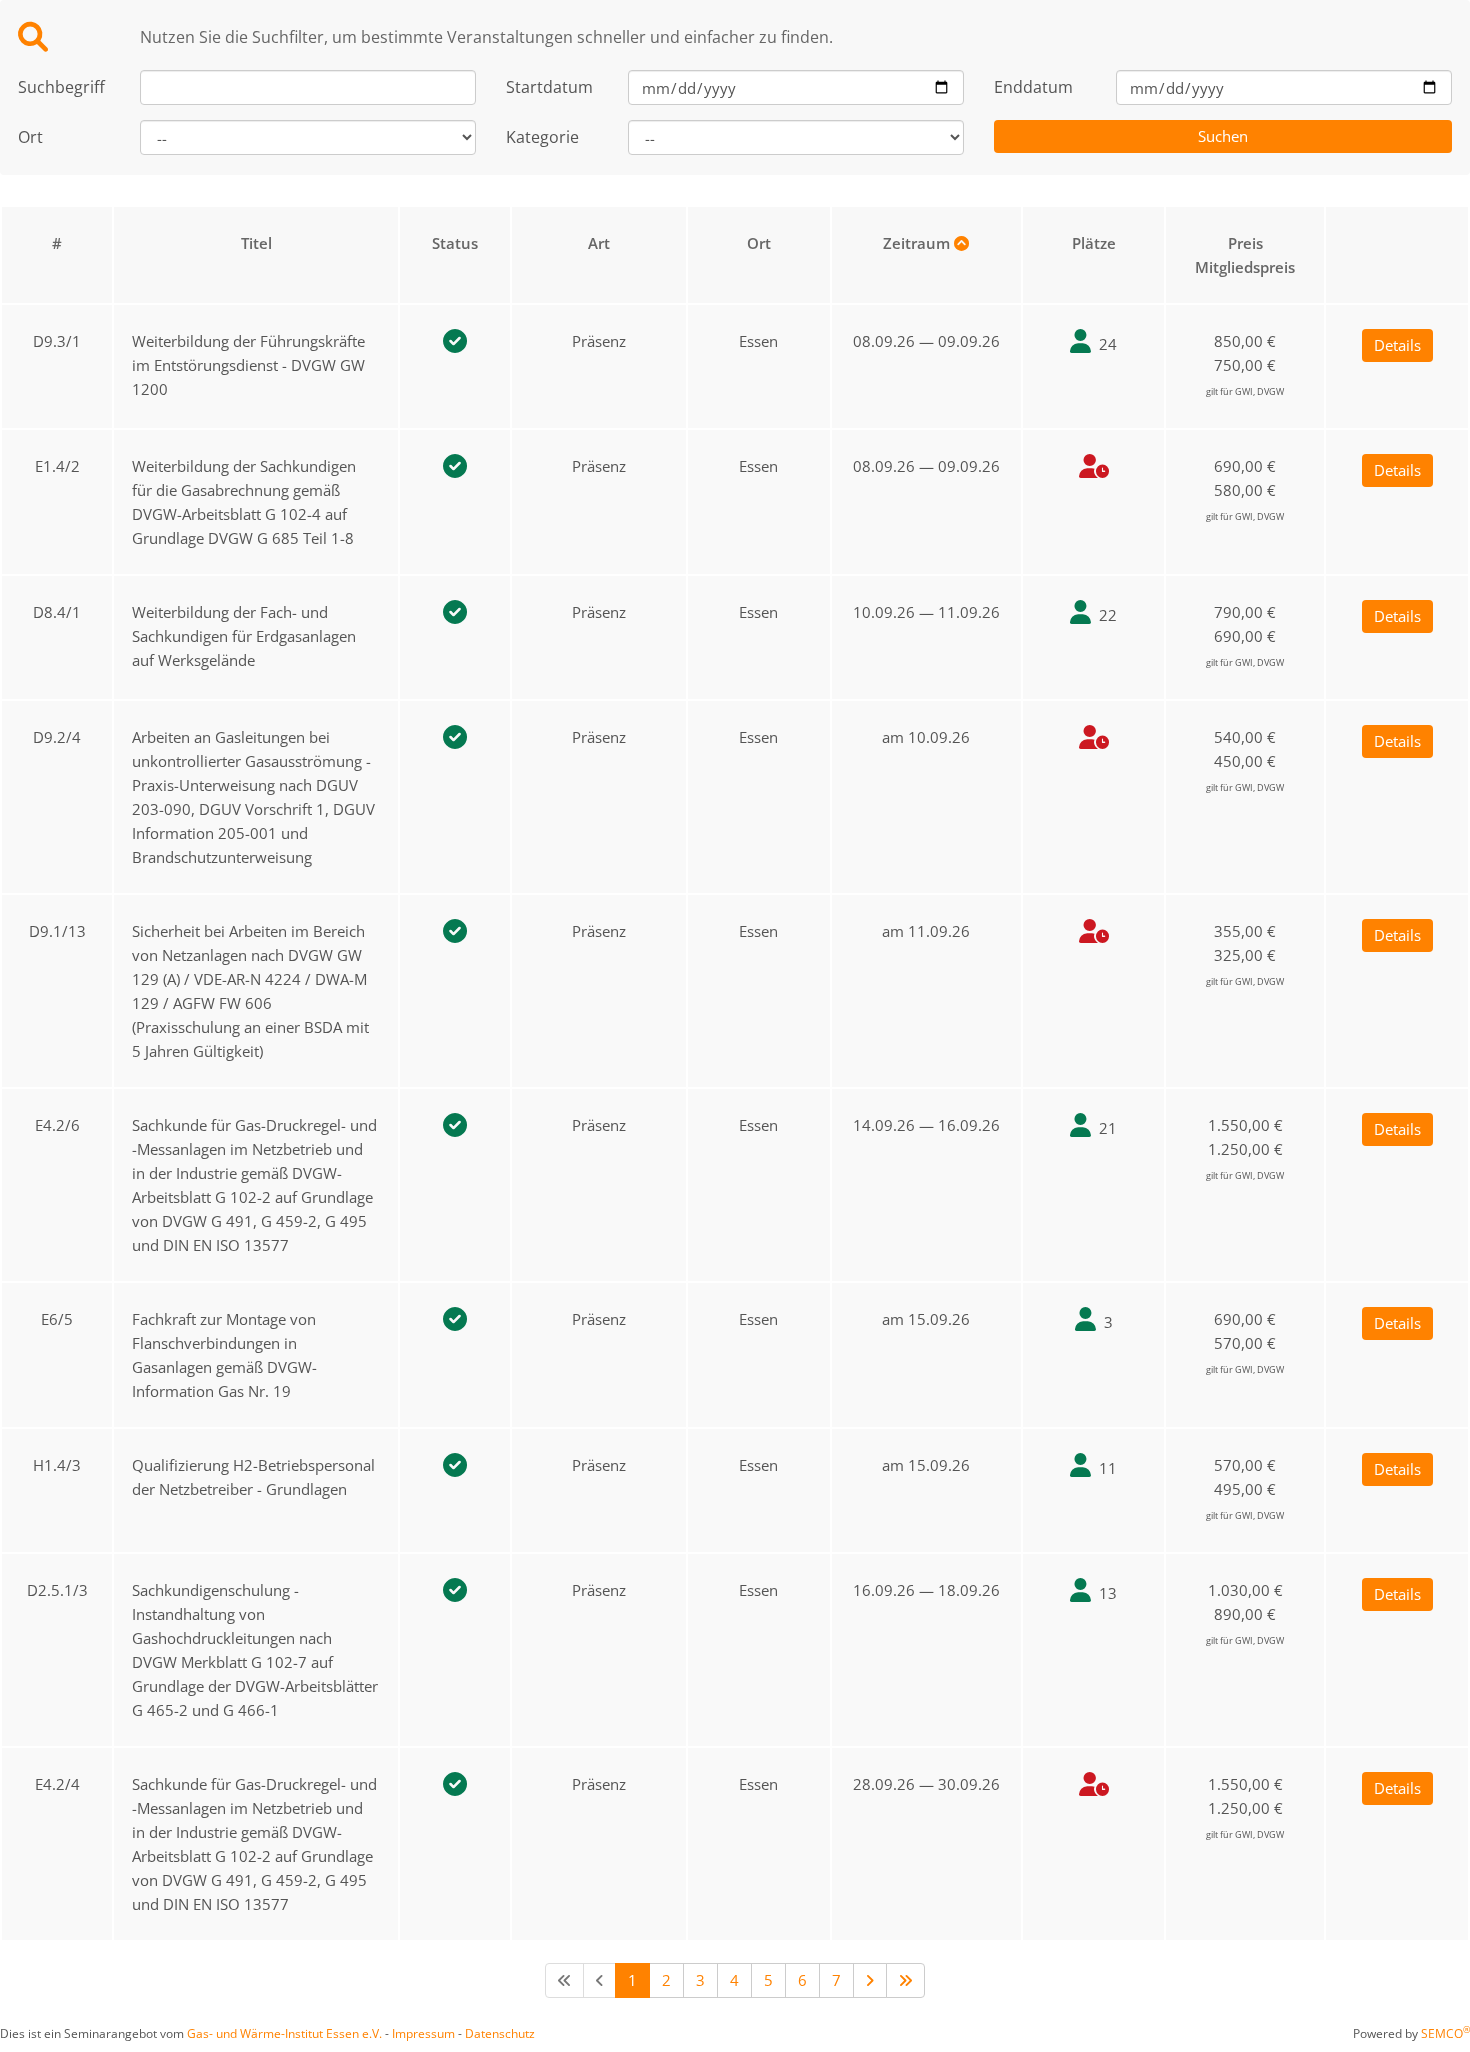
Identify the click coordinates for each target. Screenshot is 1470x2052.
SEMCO (1445, 2033)
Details (1397, 345)
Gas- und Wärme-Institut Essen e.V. (284, 2033)
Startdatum (549, 87)
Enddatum (1033, 87)
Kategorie (542, 137)
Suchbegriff (61, 87)
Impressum (423, 2033)
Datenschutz (500, 2033)
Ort (30, 137)
